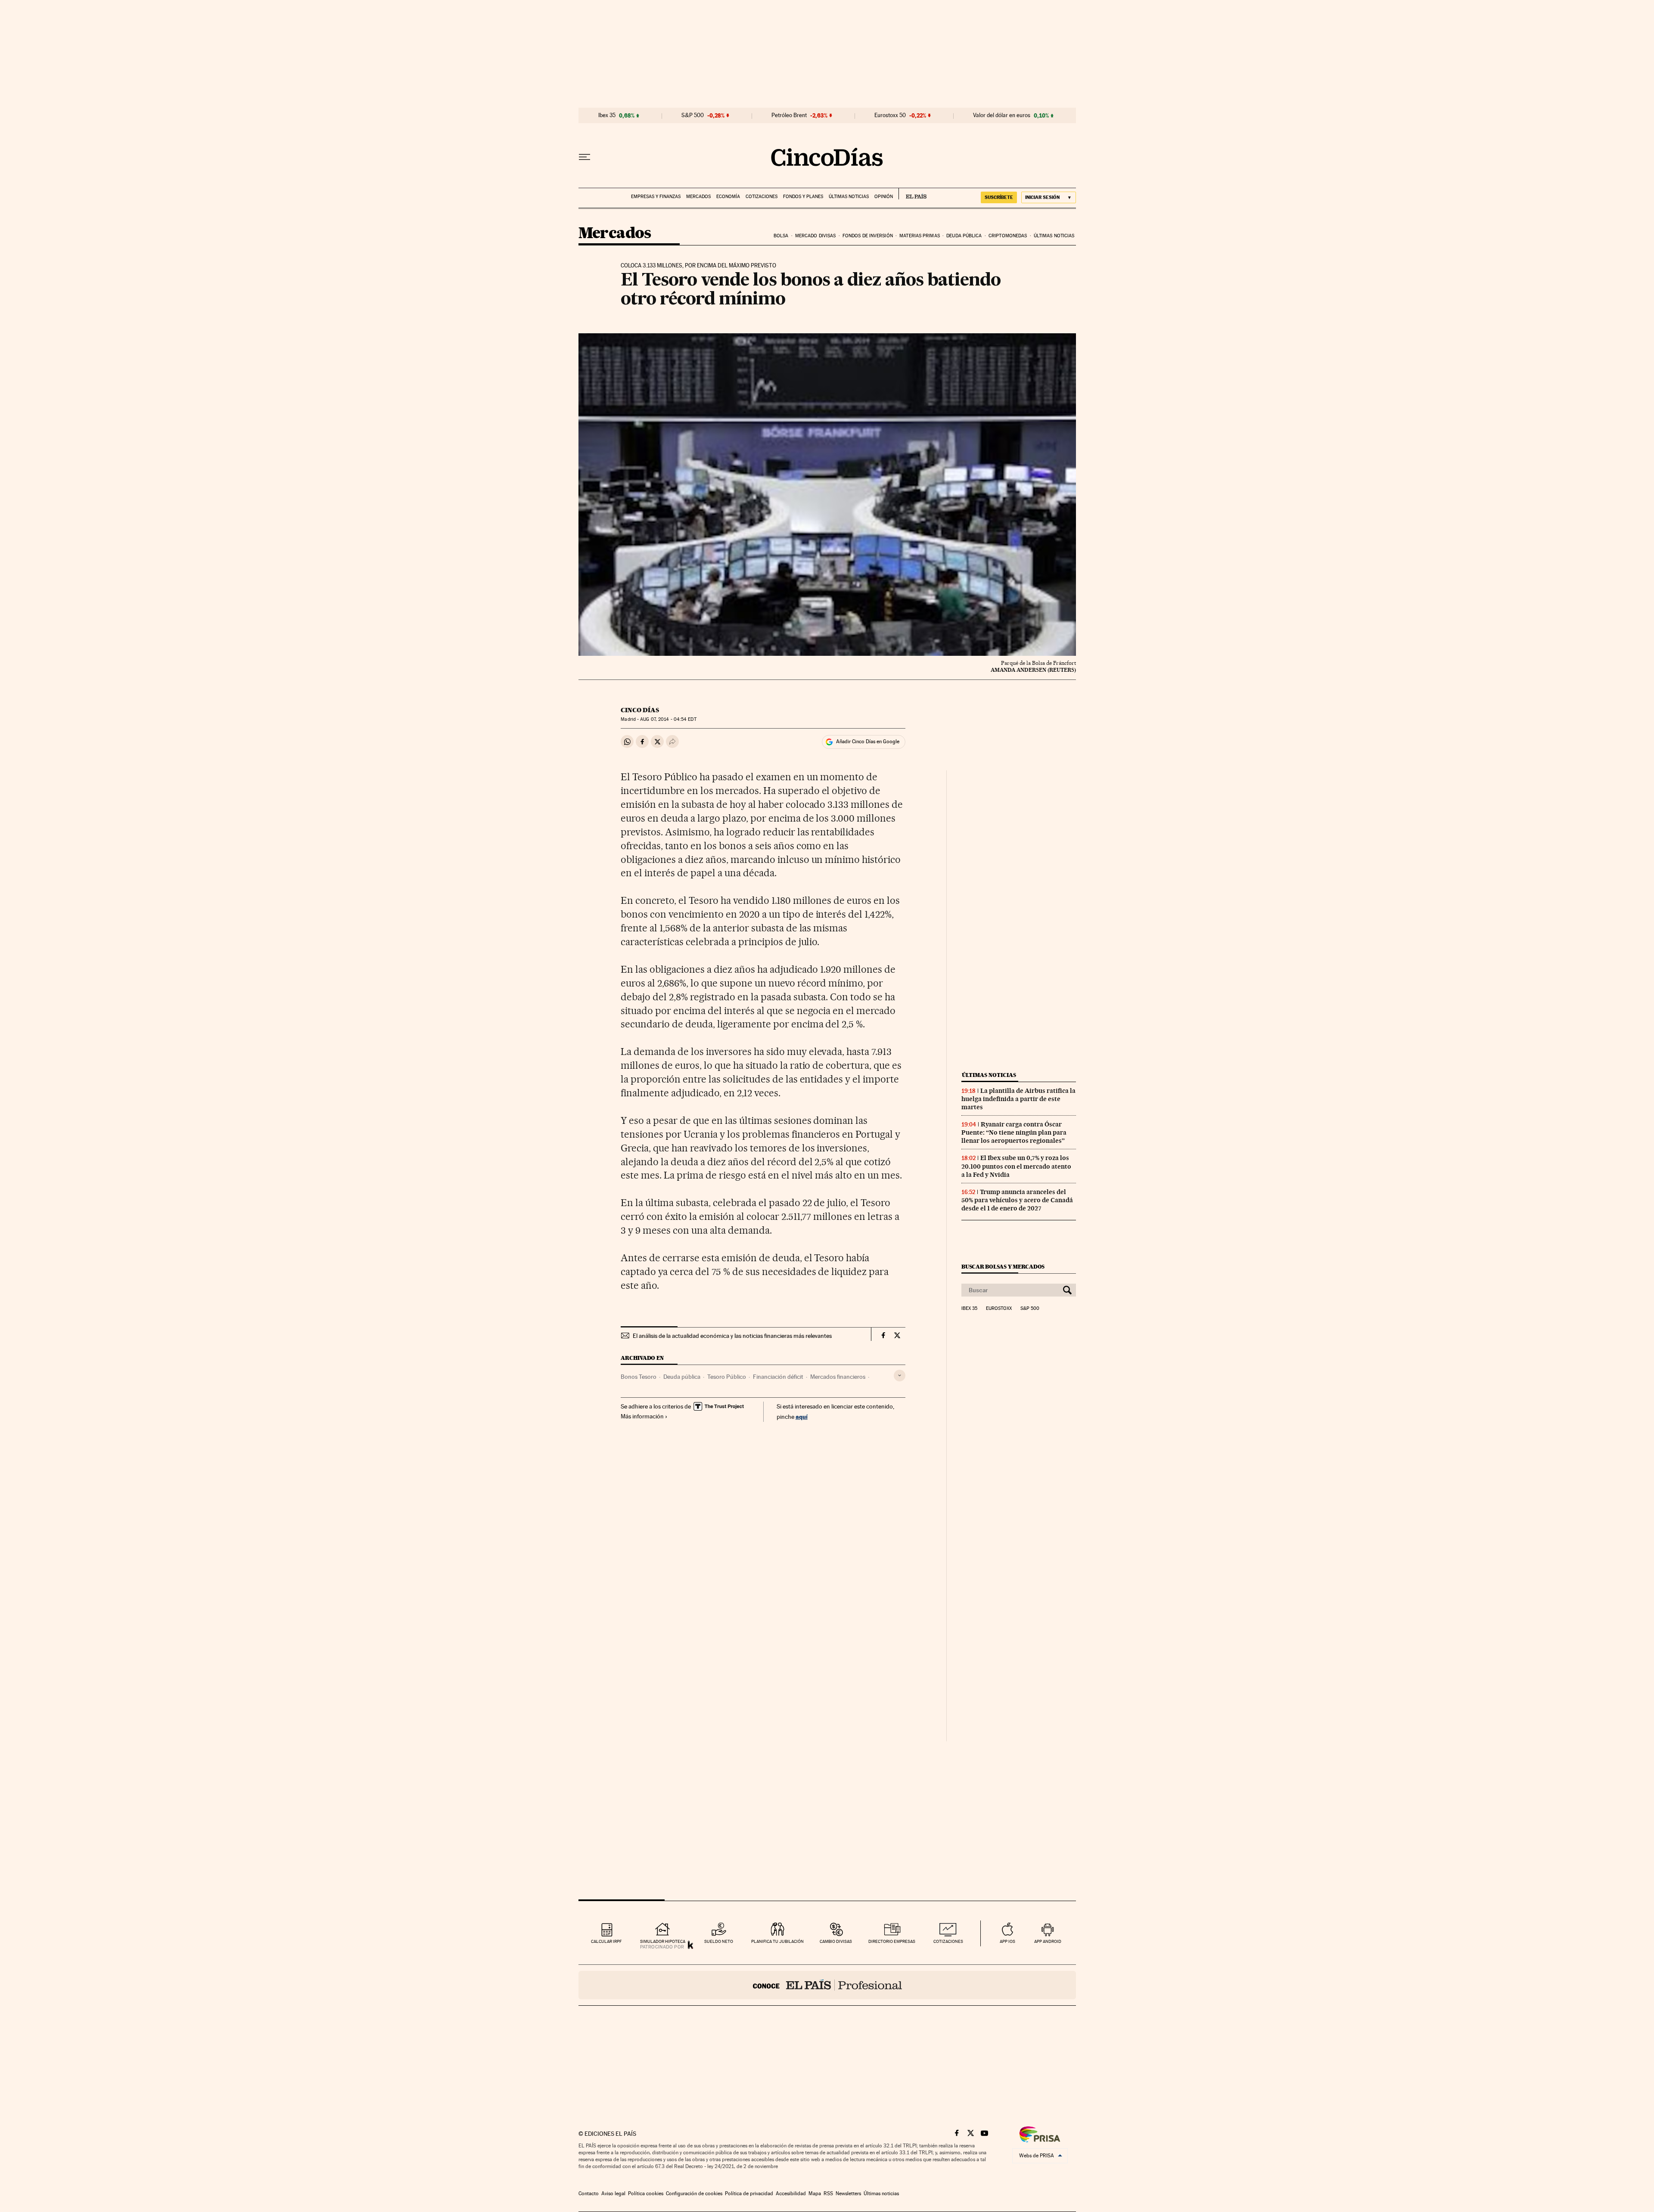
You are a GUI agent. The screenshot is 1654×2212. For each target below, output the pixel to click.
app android (1048, 1941)
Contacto (589, 2193)
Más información (642, 1416)
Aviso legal (613, 2193)
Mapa (815, 2193)
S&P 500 (693, 115)
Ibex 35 (607, 115)
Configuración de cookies (694, 2193)
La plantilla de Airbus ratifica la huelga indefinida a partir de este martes (1018, 1099)
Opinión (884, 197)
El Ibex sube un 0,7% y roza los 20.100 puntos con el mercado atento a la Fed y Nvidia (1016, 1166)
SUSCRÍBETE (999, 197)
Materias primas (920, 236)
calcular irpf (606, 1941)
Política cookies (646, 2193)
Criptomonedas (1008, 236)
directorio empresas (892, 1941)
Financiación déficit (778, 1377)
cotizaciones (948, 1941)
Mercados (698, 197)
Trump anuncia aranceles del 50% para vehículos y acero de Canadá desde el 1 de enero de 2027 (1017, 1200)
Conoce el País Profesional (827, 1985)
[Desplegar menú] (584, 157)
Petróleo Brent (789, 115)
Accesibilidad (791, 2193)
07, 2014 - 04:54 (668, 719)
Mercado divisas (816, 236)
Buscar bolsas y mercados (1003, 1267)
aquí (802, 1416)
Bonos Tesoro (639, 1377)
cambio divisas (836, 1941)
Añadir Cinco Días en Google (868, 741)
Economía (728, 197)
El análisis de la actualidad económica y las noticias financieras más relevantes (732, 1336)
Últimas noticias (849, 197)
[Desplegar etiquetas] (900, 1376)
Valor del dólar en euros (1002, 115)
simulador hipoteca (663, 1941)
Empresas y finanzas (656, 197)
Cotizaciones (762, 197)
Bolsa (781, 236)
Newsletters (848, 2193)
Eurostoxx (999, 1309)
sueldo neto (719, 1941)
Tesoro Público (727, 1377)
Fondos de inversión (868, 236)
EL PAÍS (912, 194)
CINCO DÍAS (640, 710)
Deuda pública (964, 236)
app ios (1007, 1941)
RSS (828, 2193)
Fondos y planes (803, 197)
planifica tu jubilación (777, 1941)
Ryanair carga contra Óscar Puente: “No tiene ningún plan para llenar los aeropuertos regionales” (1014, 1132)
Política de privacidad (749, 2193)
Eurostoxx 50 (890, 115)
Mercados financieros (838, 1377)
